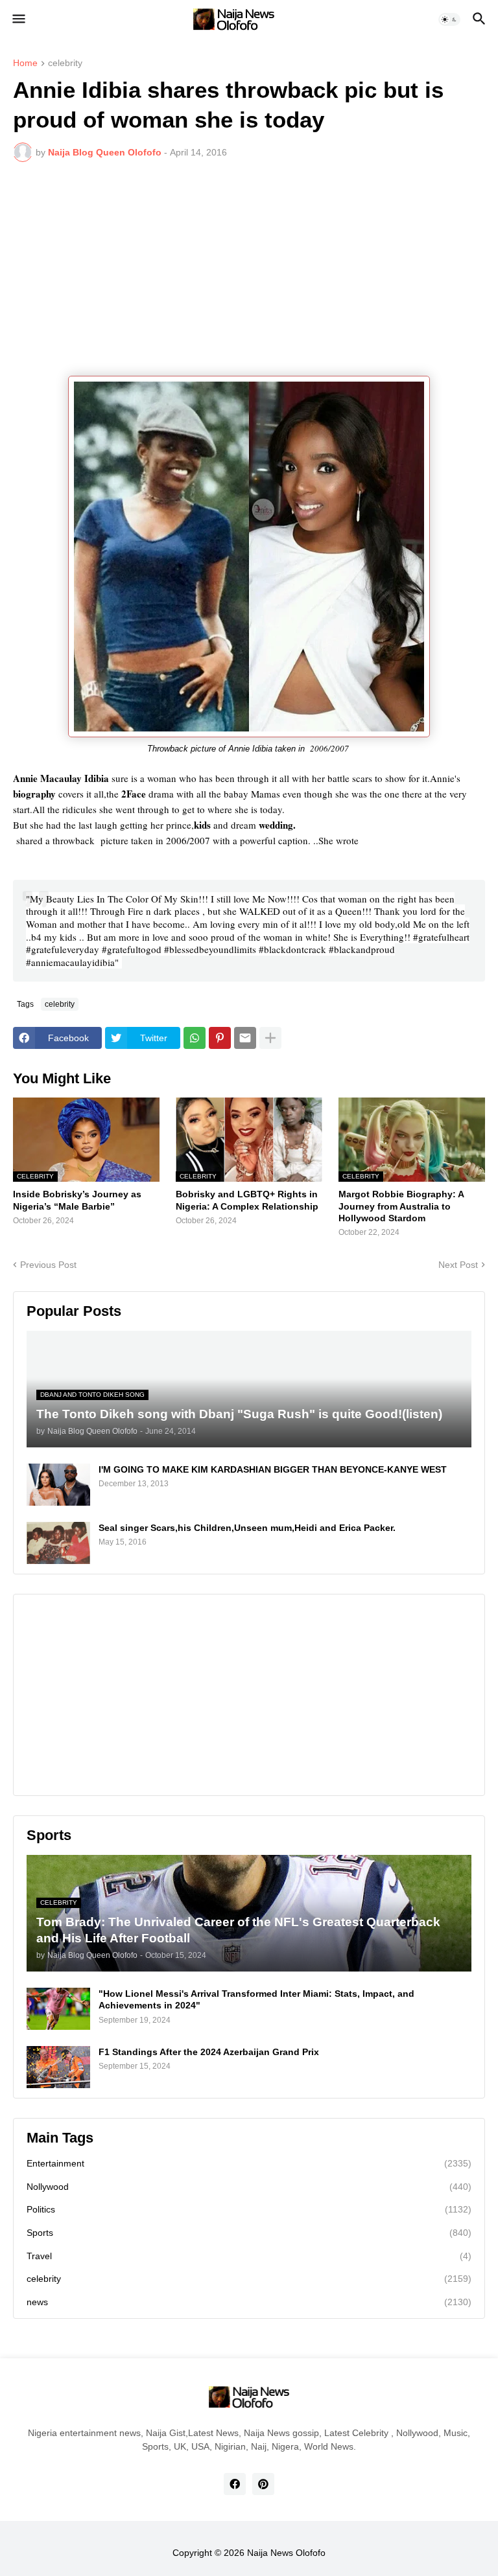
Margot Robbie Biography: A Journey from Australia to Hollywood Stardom (401, 1206)
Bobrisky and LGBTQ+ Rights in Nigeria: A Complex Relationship (247, 1200)
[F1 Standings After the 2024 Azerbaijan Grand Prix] (58, 2067)
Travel (249, 2256)
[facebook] (235, 2484)
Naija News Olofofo (286, 2553)
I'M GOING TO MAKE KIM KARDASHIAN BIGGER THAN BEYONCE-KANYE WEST (273, 1469)
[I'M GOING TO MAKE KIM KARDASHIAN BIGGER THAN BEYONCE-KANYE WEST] (58, 1485)
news (249, 2302)
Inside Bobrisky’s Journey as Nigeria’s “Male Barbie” (77, 1200)
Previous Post (48, 1265)
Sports (249, 2233)
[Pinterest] (220, 1038)
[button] (18, 19)
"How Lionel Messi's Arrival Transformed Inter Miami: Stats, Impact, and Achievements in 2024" (256, 1999)
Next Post (458, 1265)
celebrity (65, 63)
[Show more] (270, 1038)
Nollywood (249, 2187)
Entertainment (249, 2163)
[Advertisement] (249, 269)
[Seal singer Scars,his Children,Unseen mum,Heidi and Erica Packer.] (58, 1543)
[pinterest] (263, 2484)
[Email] (245, 1038)
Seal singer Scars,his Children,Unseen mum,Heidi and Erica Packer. (247, 1528)
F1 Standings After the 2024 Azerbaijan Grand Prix (209, 2052)
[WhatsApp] (195, 1038)
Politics (249, 2209)
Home (25, 63)
